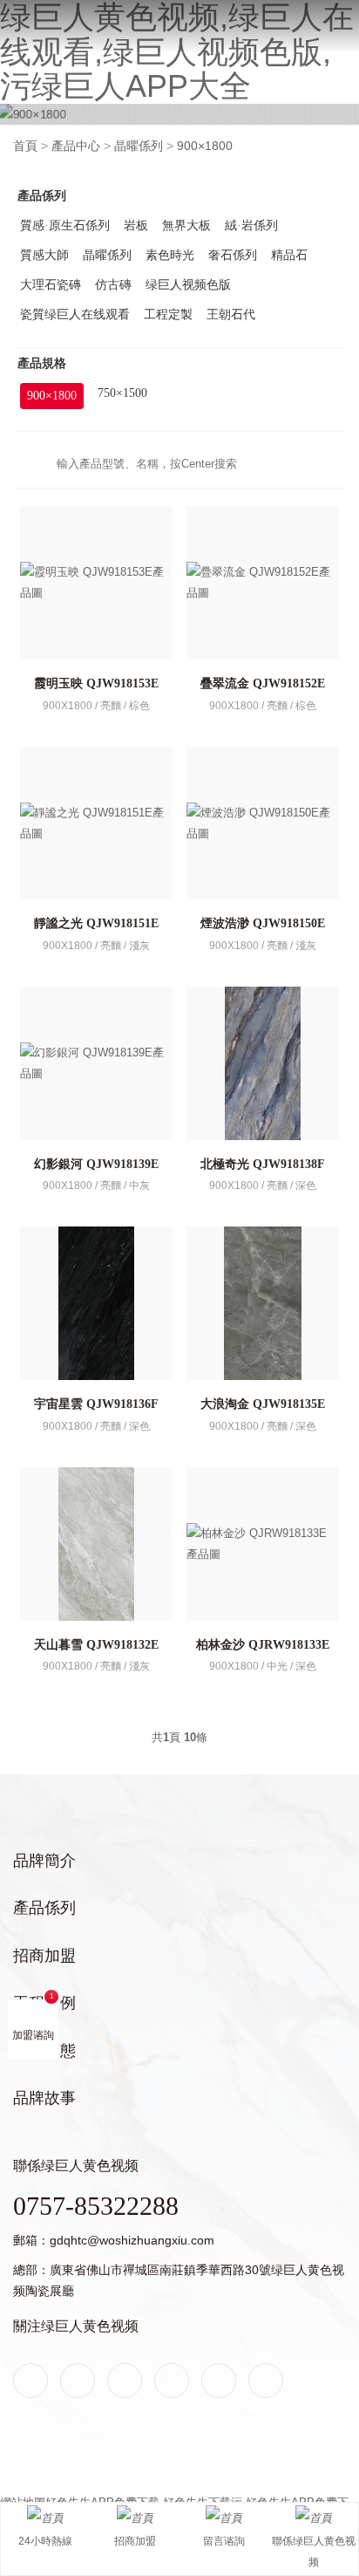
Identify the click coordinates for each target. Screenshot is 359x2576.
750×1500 (122, 393)
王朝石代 (231, 314)
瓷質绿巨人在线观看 (75, 314)
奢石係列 (233, 255)
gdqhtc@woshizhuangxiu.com (132, 2240)
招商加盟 (44, 1956)
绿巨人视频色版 (188, 285)
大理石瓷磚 (51, 285)
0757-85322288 (96, 2206)
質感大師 (44, 255)
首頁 (25, 146)
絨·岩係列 (251, 225)
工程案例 (44, 2003)
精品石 (289, 255)
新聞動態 (44, 2051)
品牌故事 (44, 2098)
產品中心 (76, 146)
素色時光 (170, 255)
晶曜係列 (139, 146)
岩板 (136, 225)
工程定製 (168, 314)
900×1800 (205, 146)
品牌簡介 (44, 1861)
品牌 (24, 19)
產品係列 (44, 1908)
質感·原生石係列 (65, 225)
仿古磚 (113, 285)
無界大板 (186, 225)
